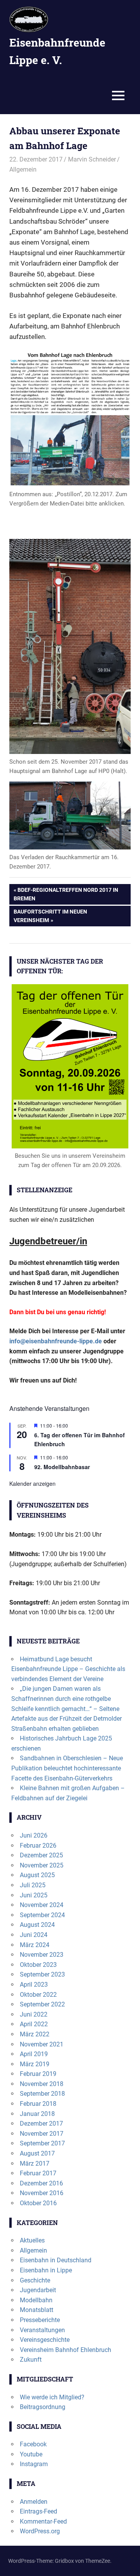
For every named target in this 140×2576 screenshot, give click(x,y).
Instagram (34, 2464)
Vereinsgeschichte (45, 2340)
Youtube (31, 2454)
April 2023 (34, 1985)
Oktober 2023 (38, 1965)
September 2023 (42, 1974)
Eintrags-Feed (38, 2511)
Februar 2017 (38, 2173)
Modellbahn (36, 2300)
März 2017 (35, 2163)
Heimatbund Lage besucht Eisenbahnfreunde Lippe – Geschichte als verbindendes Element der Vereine (68, 1669)
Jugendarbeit (38, 2290)
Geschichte (35, 2280)
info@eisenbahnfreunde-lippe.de (56, 1341)
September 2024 (42, 1915)
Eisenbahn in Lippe (46, 2270)
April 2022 (34, 2024)
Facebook (33, 2444)
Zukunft (31, 2360)
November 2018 (42, 2084)
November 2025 (42, 1865)
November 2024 (42, 1905)
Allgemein (23, 169)
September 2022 (42, 2004)
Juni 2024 (34, 1935)
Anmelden (34, 2502)
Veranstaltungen (42, 2330)
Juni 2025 (34, 1895)
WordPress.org (40, 2531)
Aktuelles (32, 2240)
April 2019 (34, 2054)
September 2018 (42, 2094)
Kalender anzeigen (32, 1483)
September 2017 (42, 2143)
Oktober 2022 (38, 1995)
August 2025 (37, 1875)
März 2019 (35, 2064)
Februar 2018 (38, 2104)
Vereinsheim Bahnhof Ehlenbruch (66, 2350)
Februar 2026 (38, 1846)
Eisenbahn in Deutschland (56, 2260)
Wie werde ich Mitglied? (52, 2397)
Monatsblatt (37, 2310)
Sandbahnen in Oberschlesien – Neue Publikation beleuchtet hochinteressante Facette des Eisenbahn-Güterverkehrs (67, 1768)
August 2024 (37, 1925)
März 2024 (35, 1945)
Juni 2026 (34, 1835)
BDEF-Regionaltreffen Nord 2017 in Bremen (66, 894)
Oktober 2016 (38, 2203)
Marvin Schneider (92, 159)
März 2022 (35, 2034)
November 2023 (42, 1955)
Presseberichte (40, 2320)
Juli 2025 (33, 1885)
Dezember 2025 (41, 1855)
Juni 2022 (34, 2014)
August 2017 (37, 2153)
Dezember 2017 (41, 2124)
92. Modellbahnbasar (62, 1467)
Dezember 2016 (41, 2183)
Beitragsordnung (43, 2407)
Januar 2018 (37, 2114)
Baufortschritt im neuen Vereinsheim (50, 916)
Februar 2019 (38, 2074)
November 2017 (42, 2134)
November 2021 (42, 2044)
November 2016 (42, 2193)
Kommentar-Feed (43, 2521)
